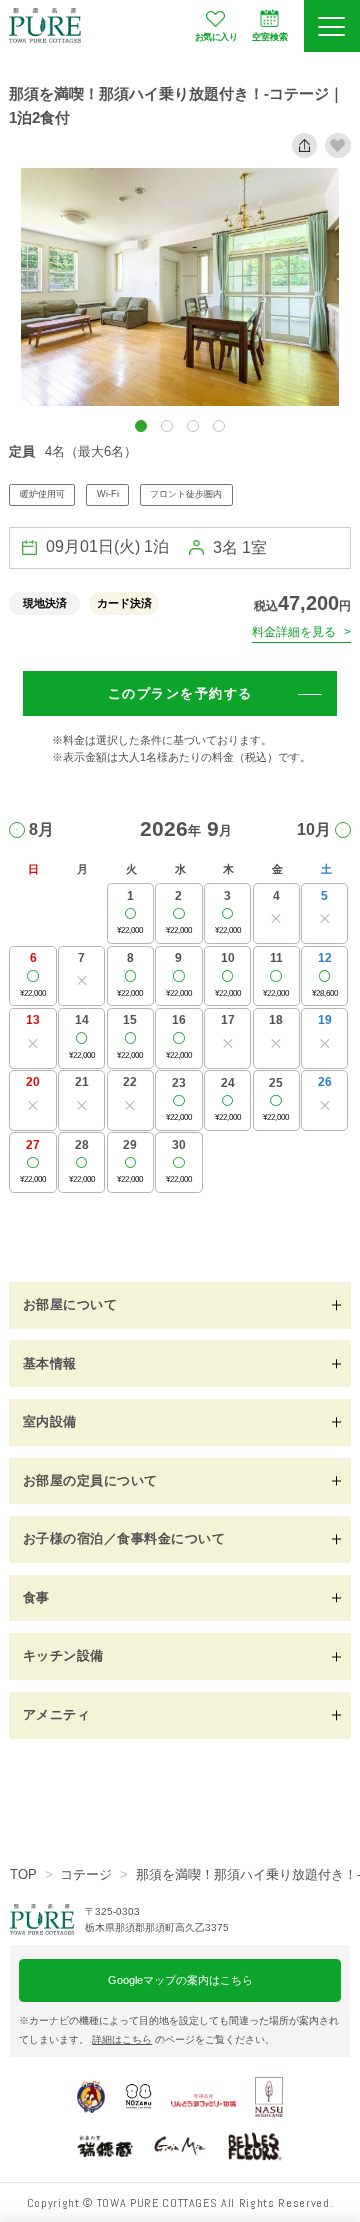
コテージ (86, 1874)
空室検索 (270, 37)
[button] (141, 426)
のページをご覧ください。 (183, 2039)
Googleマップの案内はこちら (180, 1980)
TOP (23, 1874)
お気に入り (216, 37)
